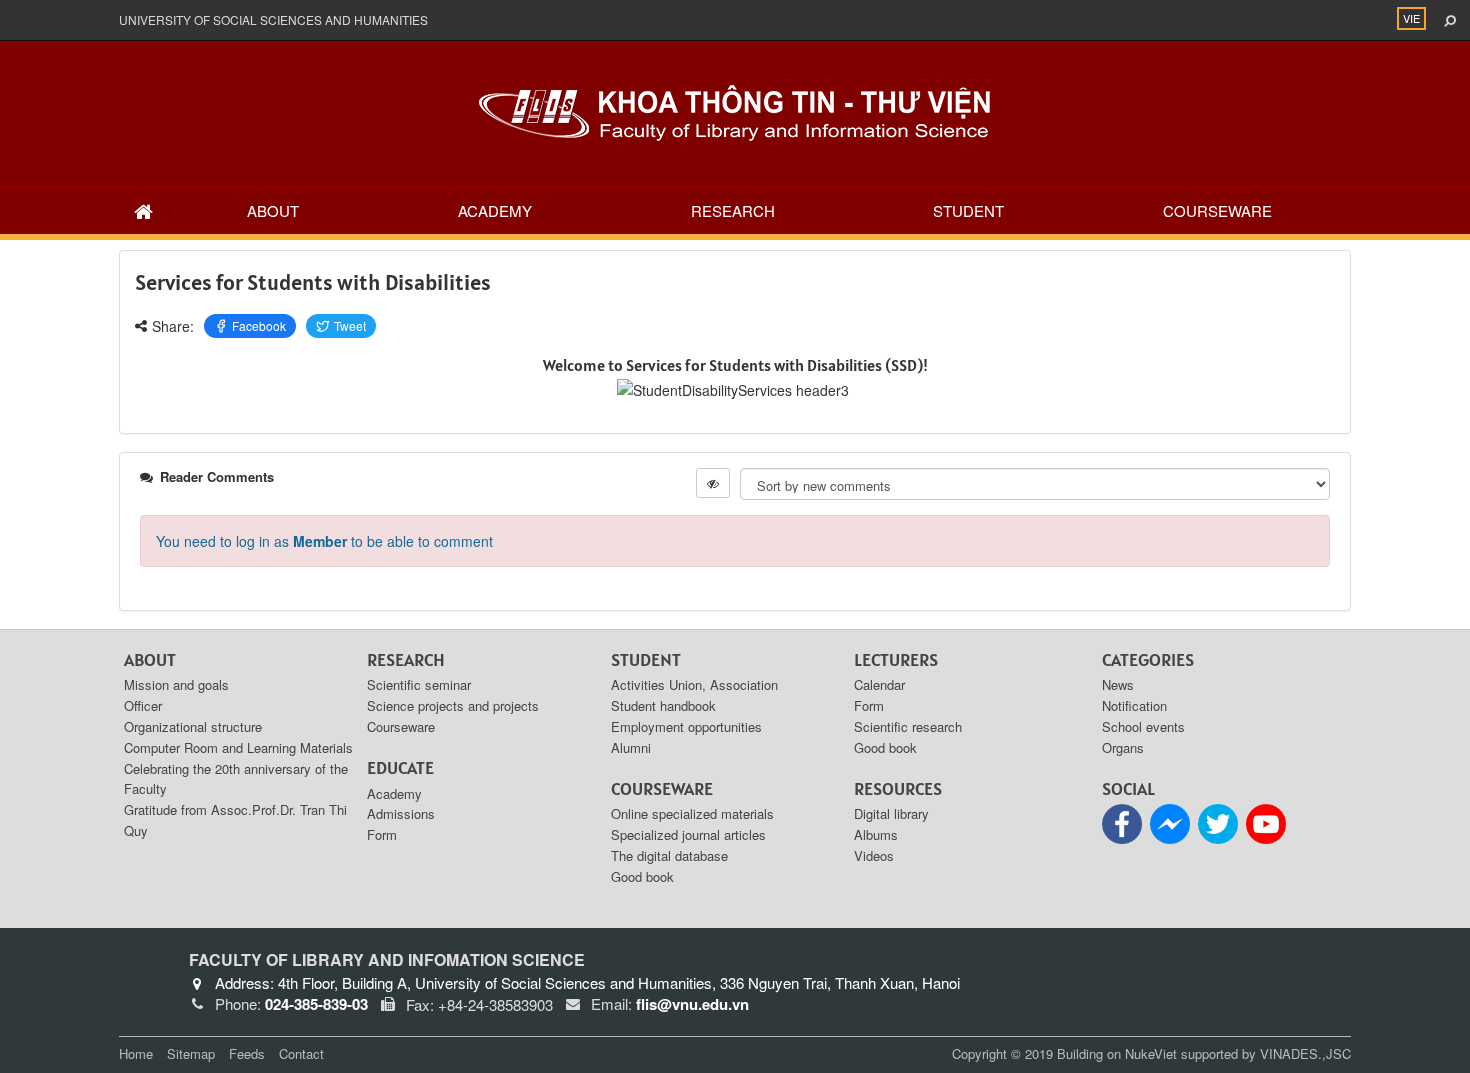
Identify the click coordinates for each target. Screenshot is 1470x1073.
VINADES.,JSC (1305, 1053)
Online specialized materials (692, 813)
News (1118, 684)
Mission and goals (176, 684)
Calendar (879, 684)
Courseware (1217, 210)
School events (1143, 726)
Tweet (350, 325)
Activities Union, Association (694, 684)
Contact (301, 1053)
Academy (495, 210)
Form (382, 834)
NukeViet (1151, 1053)
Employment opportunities (686, 726)
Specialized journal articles (688, 834)
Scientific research (908, 726)
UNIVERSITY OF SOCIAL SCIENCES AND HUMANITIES (273, 19)
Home (136, 1053)
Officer (143, 705)
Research (733, 210)
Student (968, 210)
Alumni (631, 747)
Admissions (401, 813)
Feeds (247, 1053)
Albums (876, 834)
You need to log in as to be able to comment (324, 541)
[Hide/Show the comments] (713, 483)
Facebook (259, 325)
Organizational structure (193, 726)
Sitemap (191, 1053)
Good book (642, 876)
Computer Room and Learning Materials (238, 747)
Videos (874, 855)
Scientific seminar (419, 684)
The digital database (669, 855)
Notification (1134, 705)
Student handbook (663, 705)
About (273, 210)
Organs (1123, 747)
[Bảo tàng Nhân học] (735, 111)
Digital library (891, 813)
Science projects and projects (453, 705)
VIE (1411, 18)
